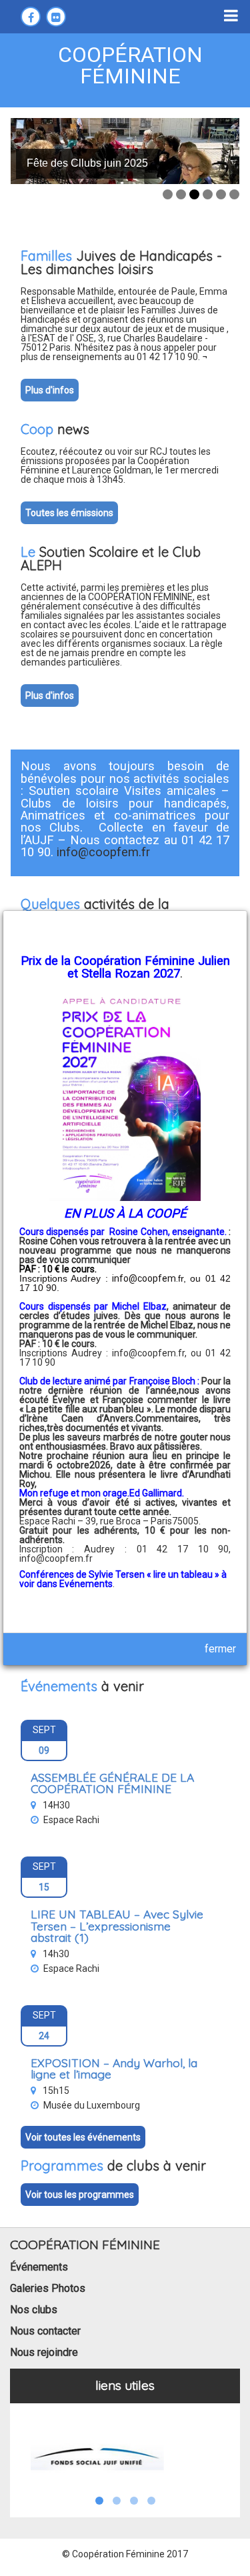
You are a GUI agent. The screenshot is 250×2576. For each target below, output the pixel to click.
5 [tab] (221, 194)
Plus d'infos (50, 390)
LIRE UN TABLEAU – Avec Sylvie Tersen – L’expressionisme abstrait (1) (117, 1925)
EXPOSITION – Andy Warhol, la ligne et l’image (114, 2069)
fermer (220, 1649)
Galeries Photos (48, 2288)
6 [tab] (234, 194)
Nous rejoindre (44, 2352)
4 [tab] (208, 194)
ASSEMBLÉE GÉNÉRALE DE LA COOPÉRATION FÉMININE (112, 1783)
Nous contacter (45, 2331)
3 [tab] (194, 194)
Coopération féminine (130, 65)
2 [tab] (181, 194)
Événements (39, 2267)
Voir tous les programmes (80, 2195)
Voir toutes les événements (83, 2137)
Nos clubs (34, 2310)
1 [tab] (168, 194)
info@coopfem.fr (56, 1558)
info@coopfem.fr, (151, 1353)
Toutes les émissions (69, 513)
